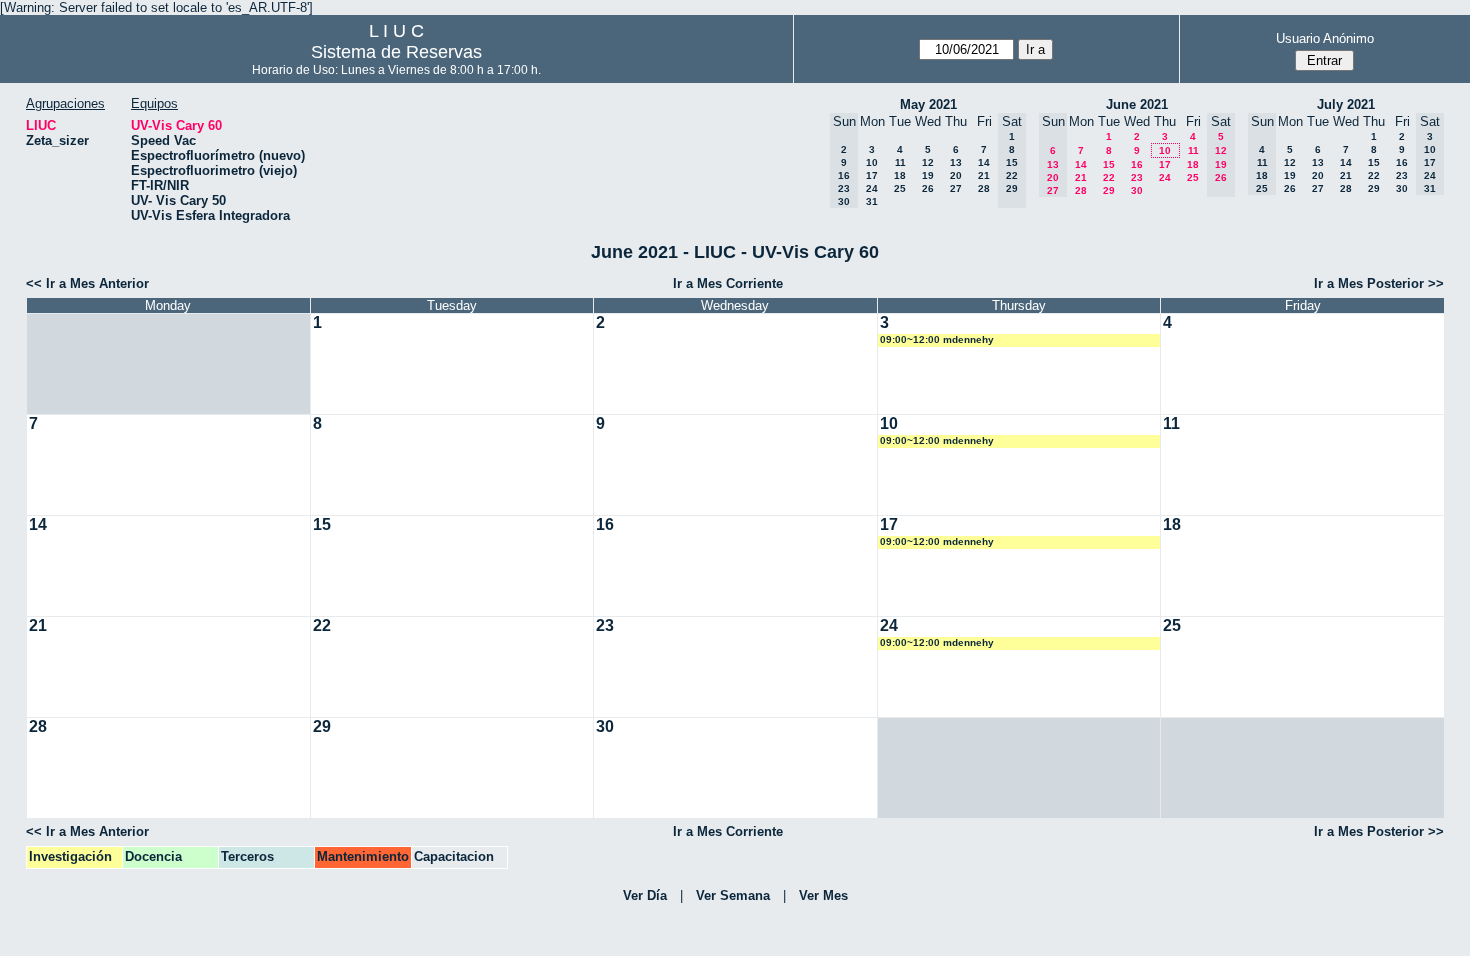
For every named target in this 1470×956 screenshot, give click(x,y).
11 (900, 162)
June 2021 (1137, 104)
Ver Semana (733, 895)
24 (872, 188)
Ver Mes (823, 895)
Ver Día (645, 895)
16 (1137, 164)
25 (900, 188)
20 (956, 175)
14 (984, 162)
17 (872, 175)
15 (1109, 164)
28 (984, 188)
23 (1137, 177)
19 (928, 175)
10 (872, 162)
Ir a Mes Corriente (728, 283)
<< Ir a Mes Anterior (87, 283)
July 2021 (1346, 104)
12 (928, 162)
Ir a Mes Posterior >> (1379, 283)
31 (872, 201)
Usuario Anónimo (1325, 38)
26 (928, 188)
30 (1137, 190)
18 (900, 175)
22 (1109, 177)
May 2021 (928, 104)
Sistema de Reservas (396, 52)
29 (1109, 190)
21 (984, 175)
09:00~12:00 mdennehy (937, 339)
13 (956, 162)
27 (956, 188)
